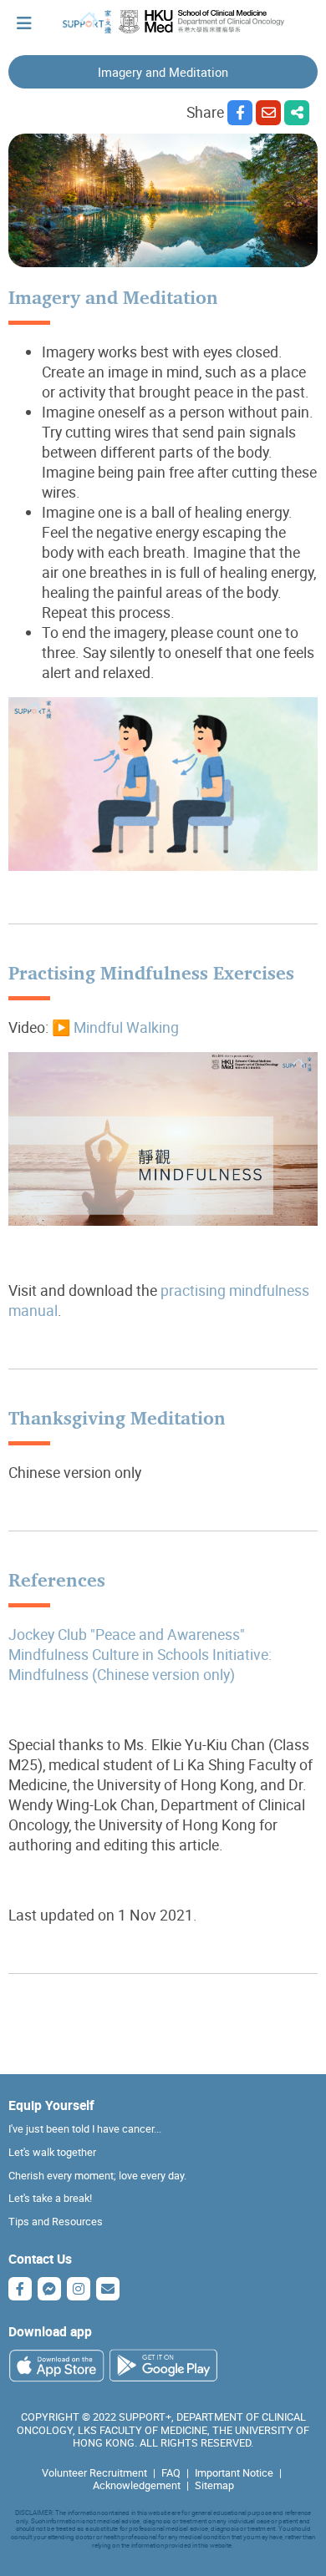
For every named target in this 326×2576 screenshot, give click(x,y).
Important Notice (234, 2473)
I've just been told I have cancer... (85, 2129)
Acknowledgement (137, 2485)
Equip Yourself (51, 2105)
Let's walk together (52, 2152)
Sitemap (214, 2485)
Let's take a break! (50, 2198)
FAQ (171, 2473)
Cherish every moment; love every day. (97, 2176)
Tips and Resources (56, 2222)
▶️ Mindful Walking (115, 1027)
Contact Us (40, 2259)
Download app (50, 2331)
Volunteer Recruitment (94, 2473)
